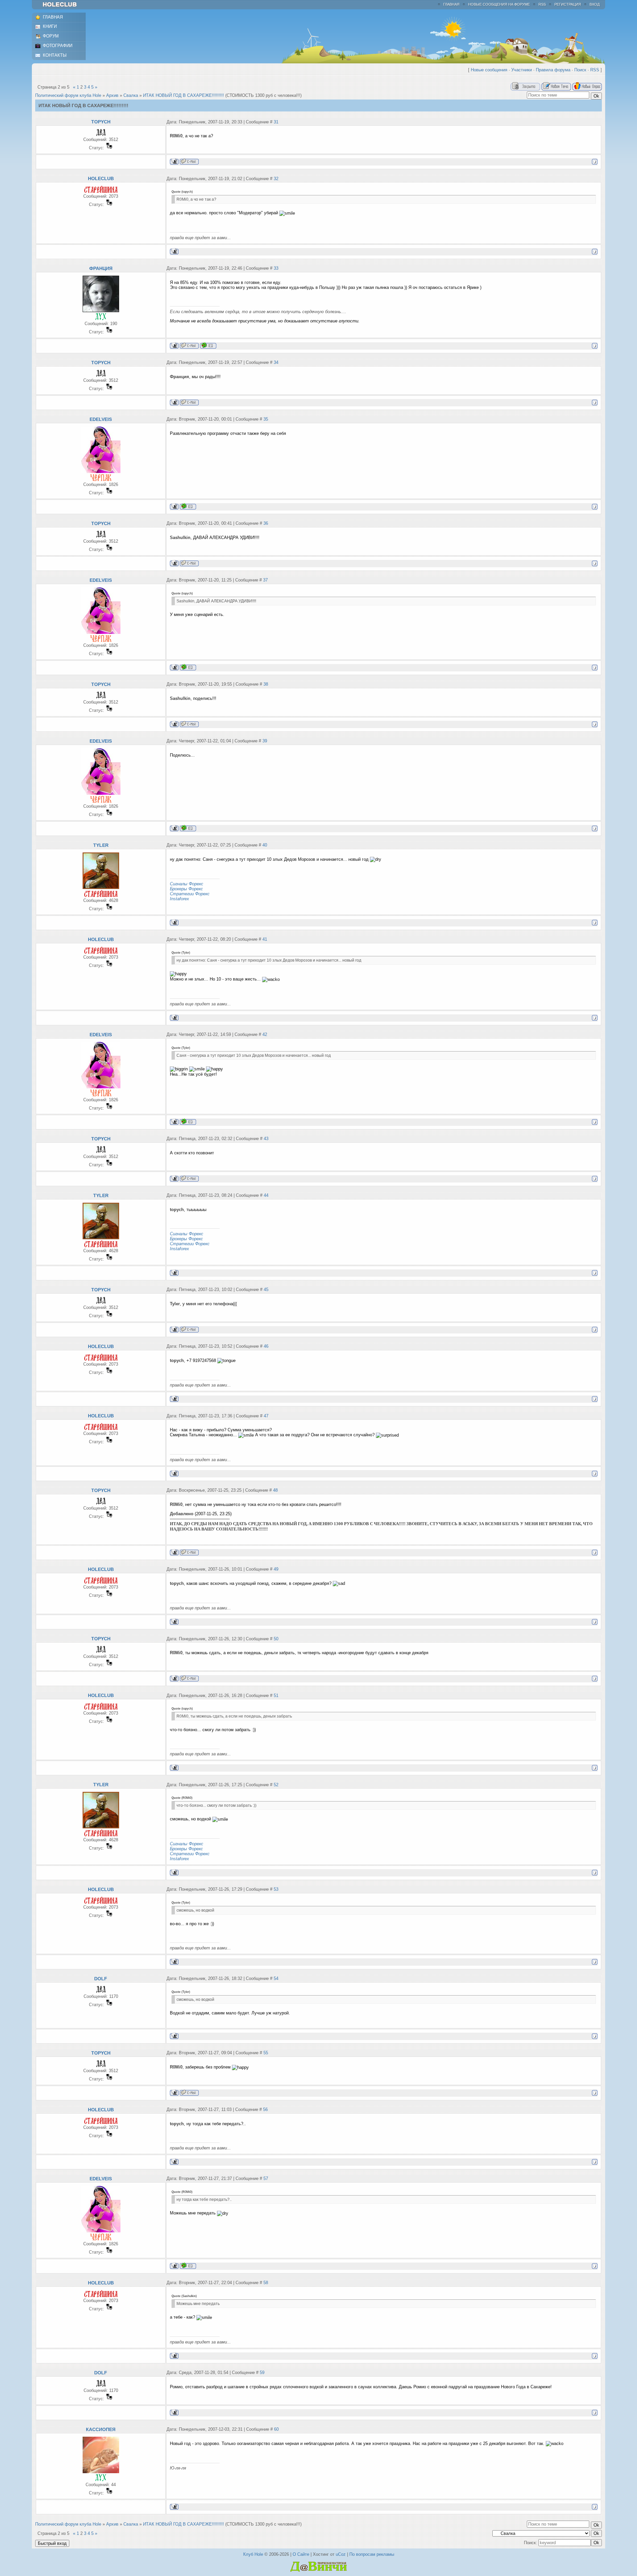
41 (265, 939)
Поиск (580, 70)
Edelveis (101, 419)
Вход (595, 4)
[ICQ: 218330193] (208, 345)
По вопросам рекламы (372, 2554)
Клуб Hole (253, 2554)
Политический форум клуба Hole (68, 95)
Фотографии (58, 46)
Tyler (101, 845)
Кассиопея (101, 2429)
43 (266, 1139)
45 (266, 1289)
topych (101, 122)
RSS (542, 4)
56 (265, 2109)
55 (266, 2053)
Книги (50, 26)
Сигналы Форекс (187, 884)
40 (265, 845)
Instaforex (179, 899)
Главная (451, 4)
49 (276, 1569)
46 (266, 1346)
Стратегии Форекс (190, 894)
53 (276, 1889)
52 (276, 1785)
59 (262, 2373)
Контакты (55, 55)
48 (275, 1490)
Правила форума (553, 70)
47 (266, 1416)
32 (276, 179)
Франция (101, 268)
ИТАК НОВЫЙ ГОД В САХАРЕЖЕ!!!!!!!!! (183, 95)
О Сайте (301, 2554)
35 (266, 419)
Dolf (101, 1979)
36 (266, 523)
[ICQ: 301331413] (188, 506)
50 (276, 1639)
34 (276, 362)
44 (266, 1195)
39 (265, 741)
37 (265, 580)
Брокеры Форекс (186, 889)
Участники (522, 70)
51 (276, 1695)
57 (266, 2178)
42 (265, 1034)
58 (266, 2283)
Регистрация (568, 4)
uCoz (341, 2554)
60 (276, 2429)
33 (276, 268)
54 (276, 1978)
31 (276, 122)
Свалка (131, 95)
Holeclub (101, 178)
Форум (51, 36)
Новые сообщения (489, 70)
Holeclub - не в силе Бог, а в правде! (63, 5)
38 (266, 684)
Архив (112, 95)
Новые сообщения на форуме (499, 4)
